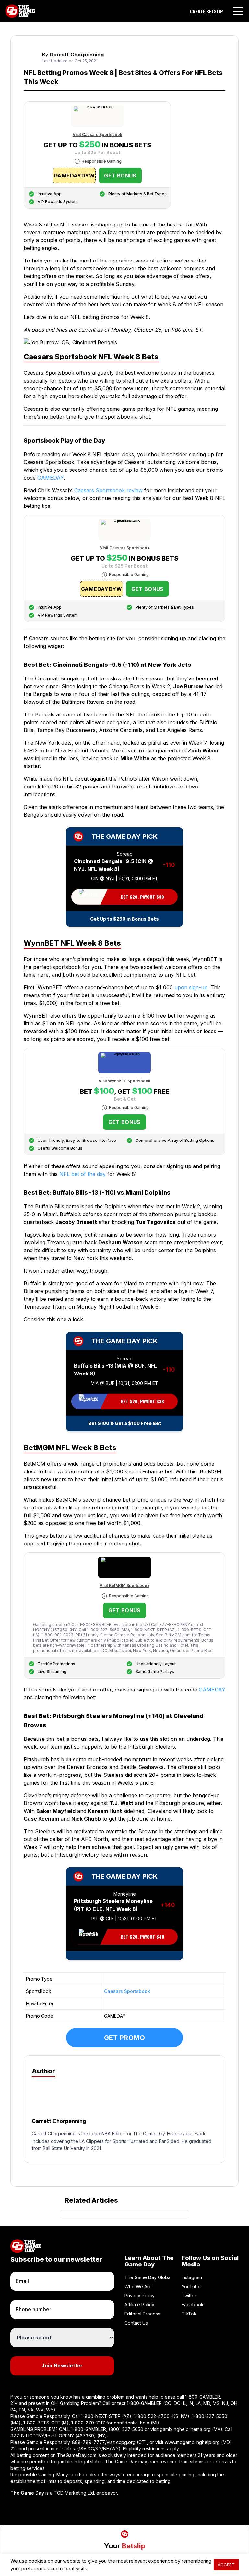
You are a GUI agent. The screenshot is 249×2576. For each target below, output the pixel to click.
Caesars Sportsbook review (108, 490)
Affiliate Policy (139, 2305)
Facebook (193, 2305)
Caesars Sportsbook (127, 1991)
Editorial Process (142, 2314)
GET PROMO (125, 2038)
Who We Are (138, 2286)
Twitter (189, 2295)
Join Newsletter (62, 2366)
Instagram (192, 2277)
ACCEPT (226, 2565)
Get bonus (120, 176)
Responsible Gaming (102, 161)
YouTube (191, 2286)
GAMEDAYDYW (74, 176)
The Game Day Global (148, 2277)
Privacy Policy (140, 2295)
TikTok (189, 2314)
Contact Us (136, 2323)
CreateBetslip (207, 11)
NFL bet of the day (83, 1174)
